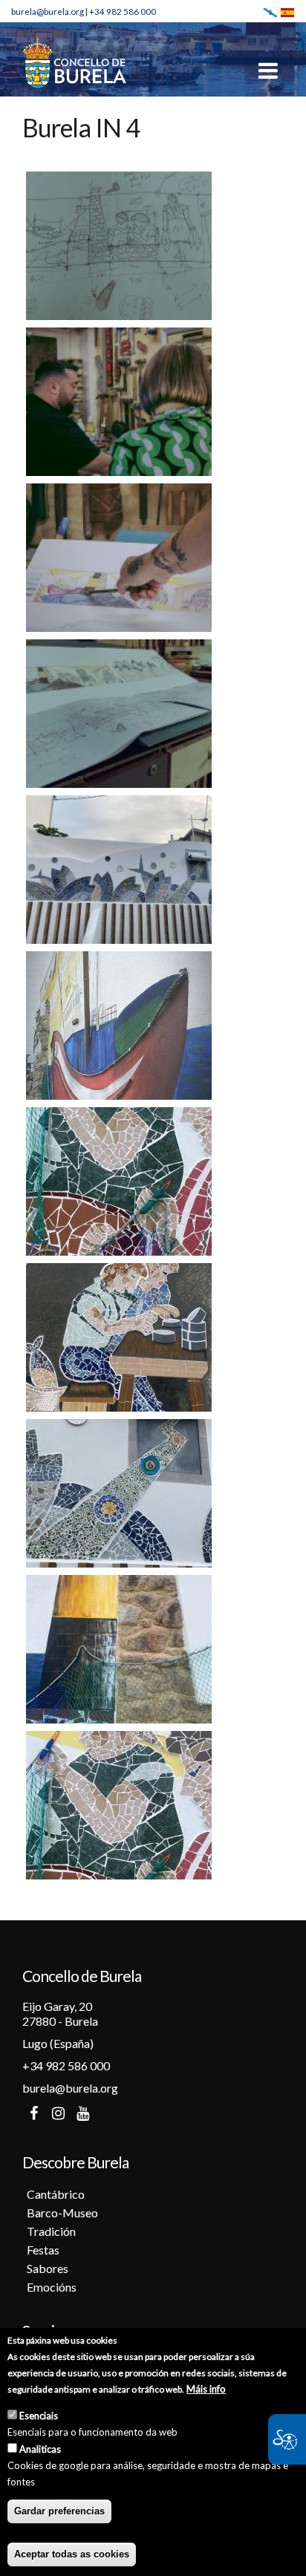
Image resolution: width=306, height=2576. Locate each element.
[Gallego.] (270, 11)
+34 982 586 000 (123, 11)
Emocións (52, 2287)
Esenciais (39, 2416)
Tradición (51, 2231)
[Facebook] (33, 2113)
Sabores (48, 2268)
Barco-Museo (62, 2213)
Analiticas (40, 2449)
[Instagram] (58, 2113)
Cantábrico (56, 2194)
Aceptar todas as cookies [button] (72, 2554)
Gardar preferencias (59, 2511)
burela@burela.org (48, 11)
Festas (43, 2250)
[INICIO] (74, 62)
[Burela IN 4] (119, 244)
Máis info (206, 2389)
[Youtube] (82, 2113)
